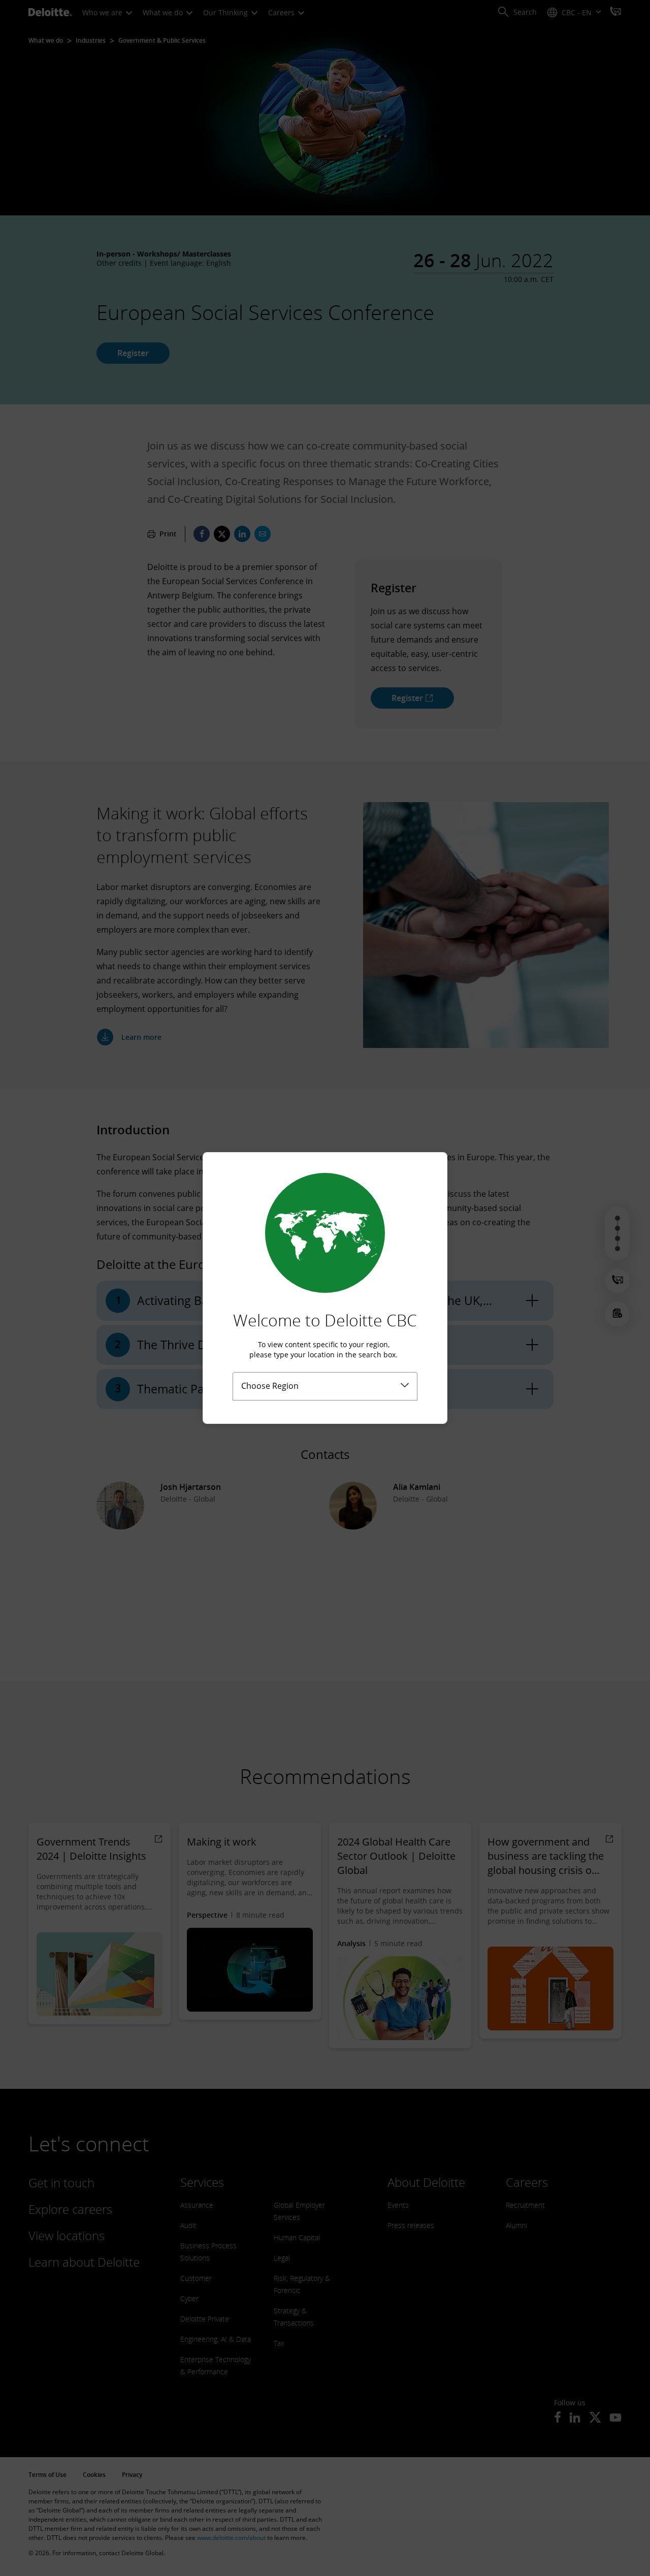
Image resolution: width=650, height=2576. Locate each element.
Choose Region (270, 1386)
